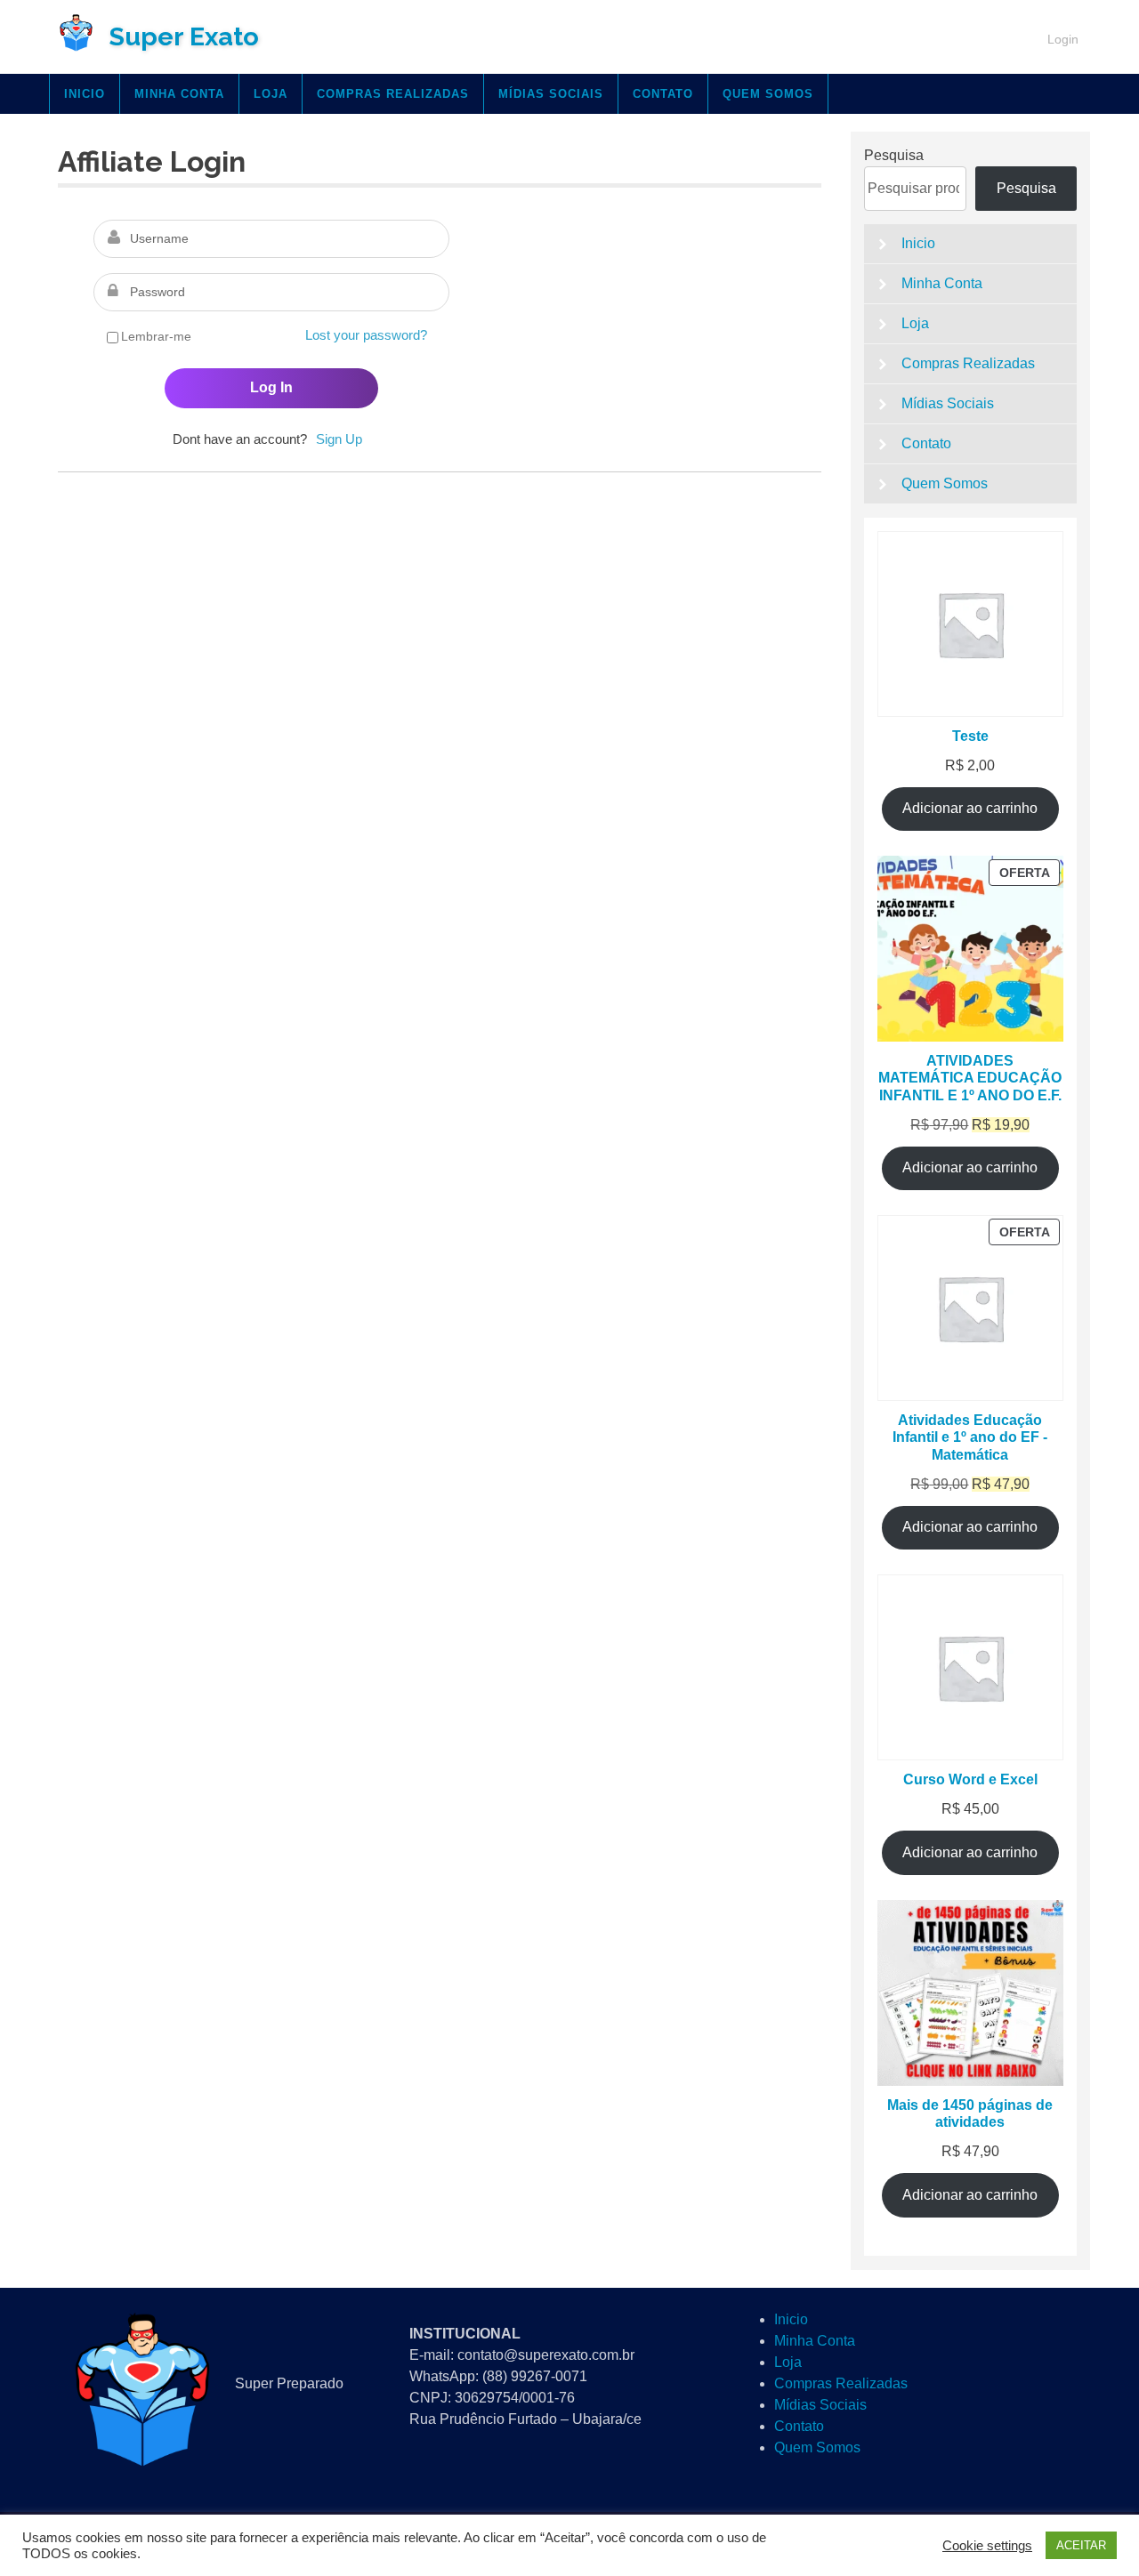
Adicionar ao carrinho (970, 808)
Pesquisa (894, 155)
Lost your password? (366, 335)
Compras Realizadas (393, 94)
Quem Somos (768, 94)
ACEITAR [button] (1081, 2545)
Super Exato (184, 36)
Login (1063, 39)
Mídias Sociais (551, 94)
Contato (663, 94)
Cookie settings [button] (987, 2546)
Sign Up (339, 439)
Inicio (85, 94)
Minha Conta (179, 94)
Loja (271, 94)
